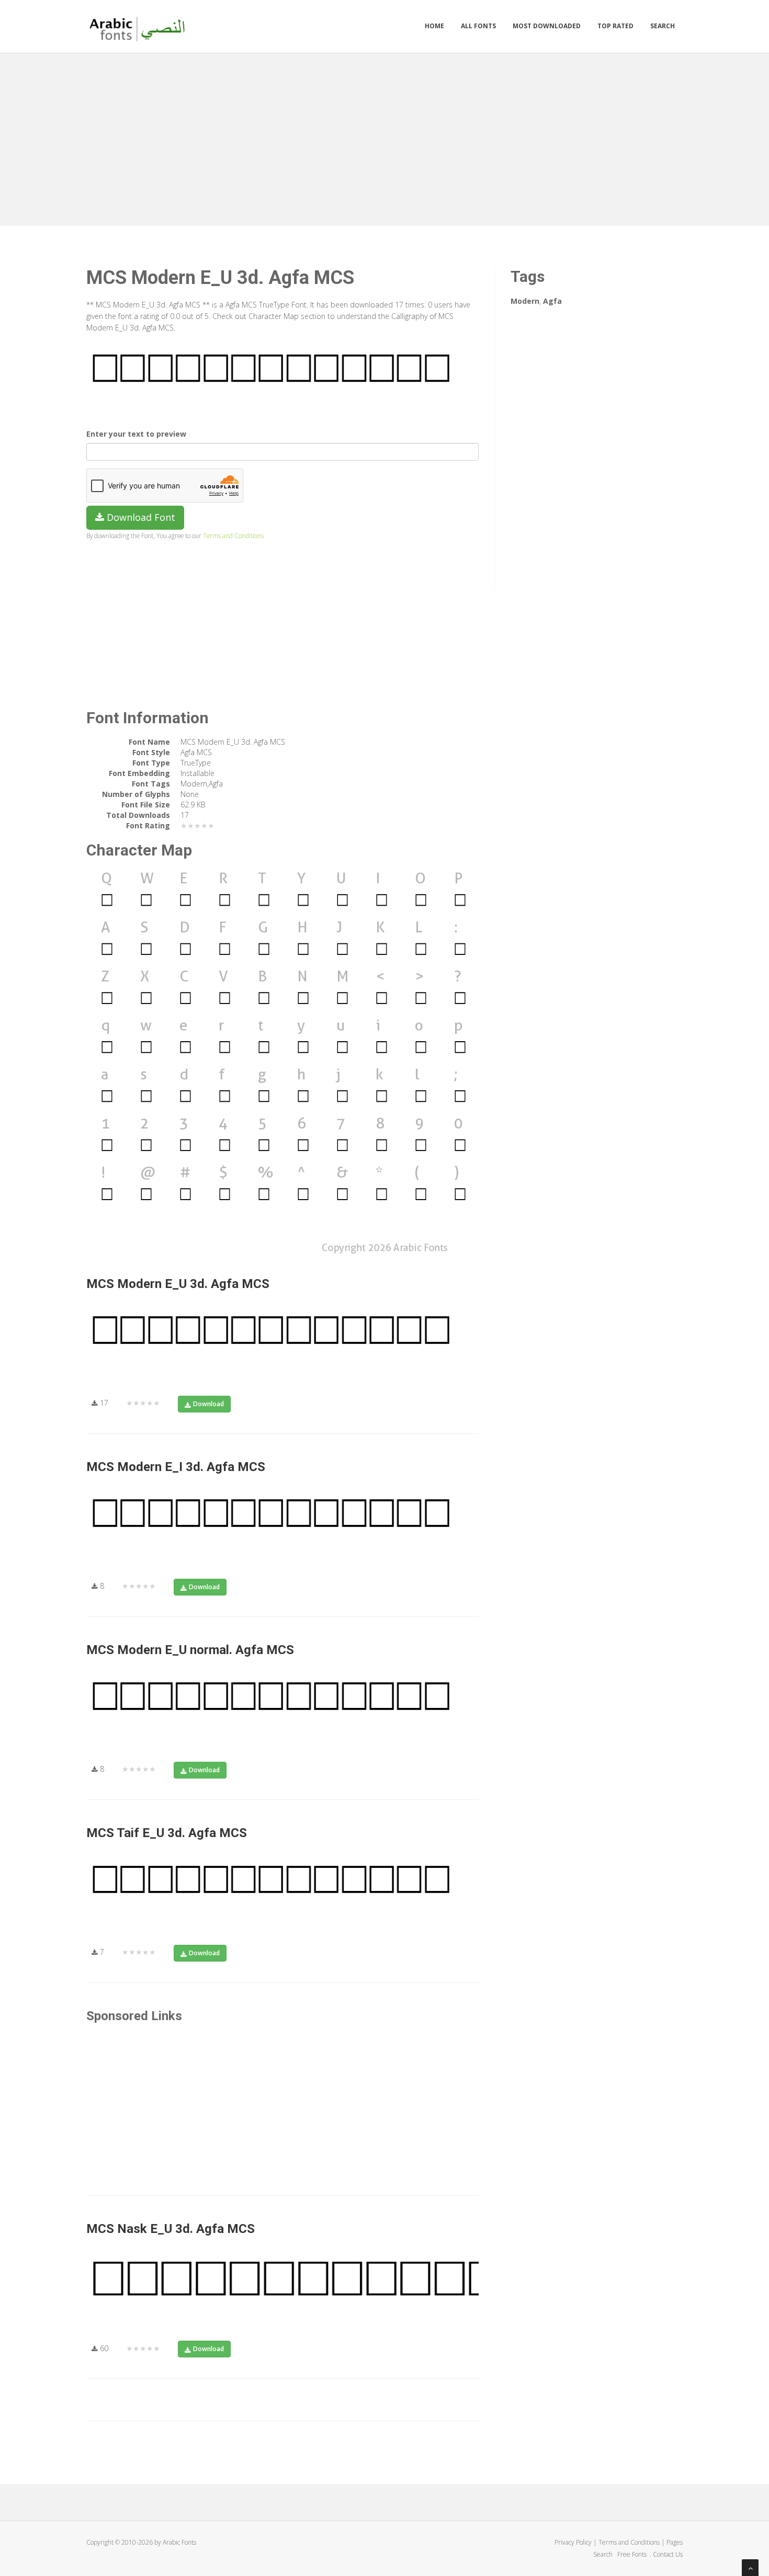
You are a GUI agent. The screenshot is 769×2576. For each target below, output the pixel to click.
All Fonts (478, 26)
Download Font (140, 517)
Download (208, 1404)
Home (434, 26)
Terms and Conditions (233, 535)
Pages (675, 2542)
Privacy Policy (573, 2542)
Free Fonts (633, 2554)
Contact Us (668, 2554)
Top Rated (615, 26)
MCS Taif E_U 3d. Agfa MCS (167, 1833)
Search (663, 26)
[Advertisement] (384, 137)
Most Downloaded (547, 26)
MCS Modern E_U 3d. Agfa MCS (178, 1284)
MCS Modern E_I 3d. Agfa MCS (176, 1467)
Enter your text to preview (136, 434)
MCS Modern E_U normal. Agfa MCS (190, 1650)
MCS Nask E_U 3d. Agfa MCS (171, 2229)
